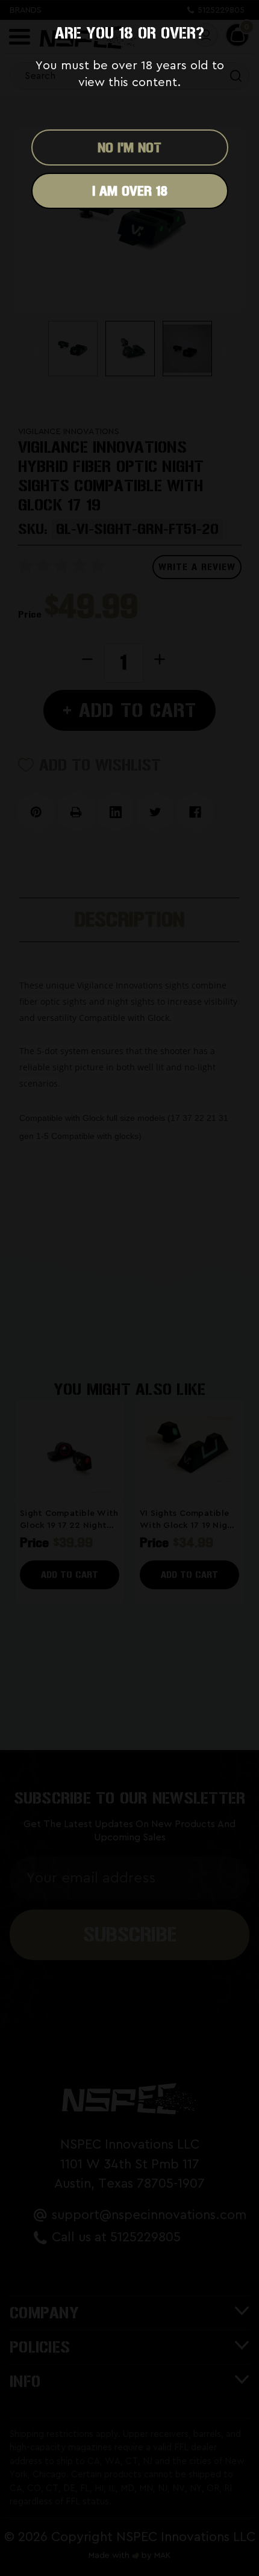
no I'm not (129, 147)
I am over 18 (130, 191)
